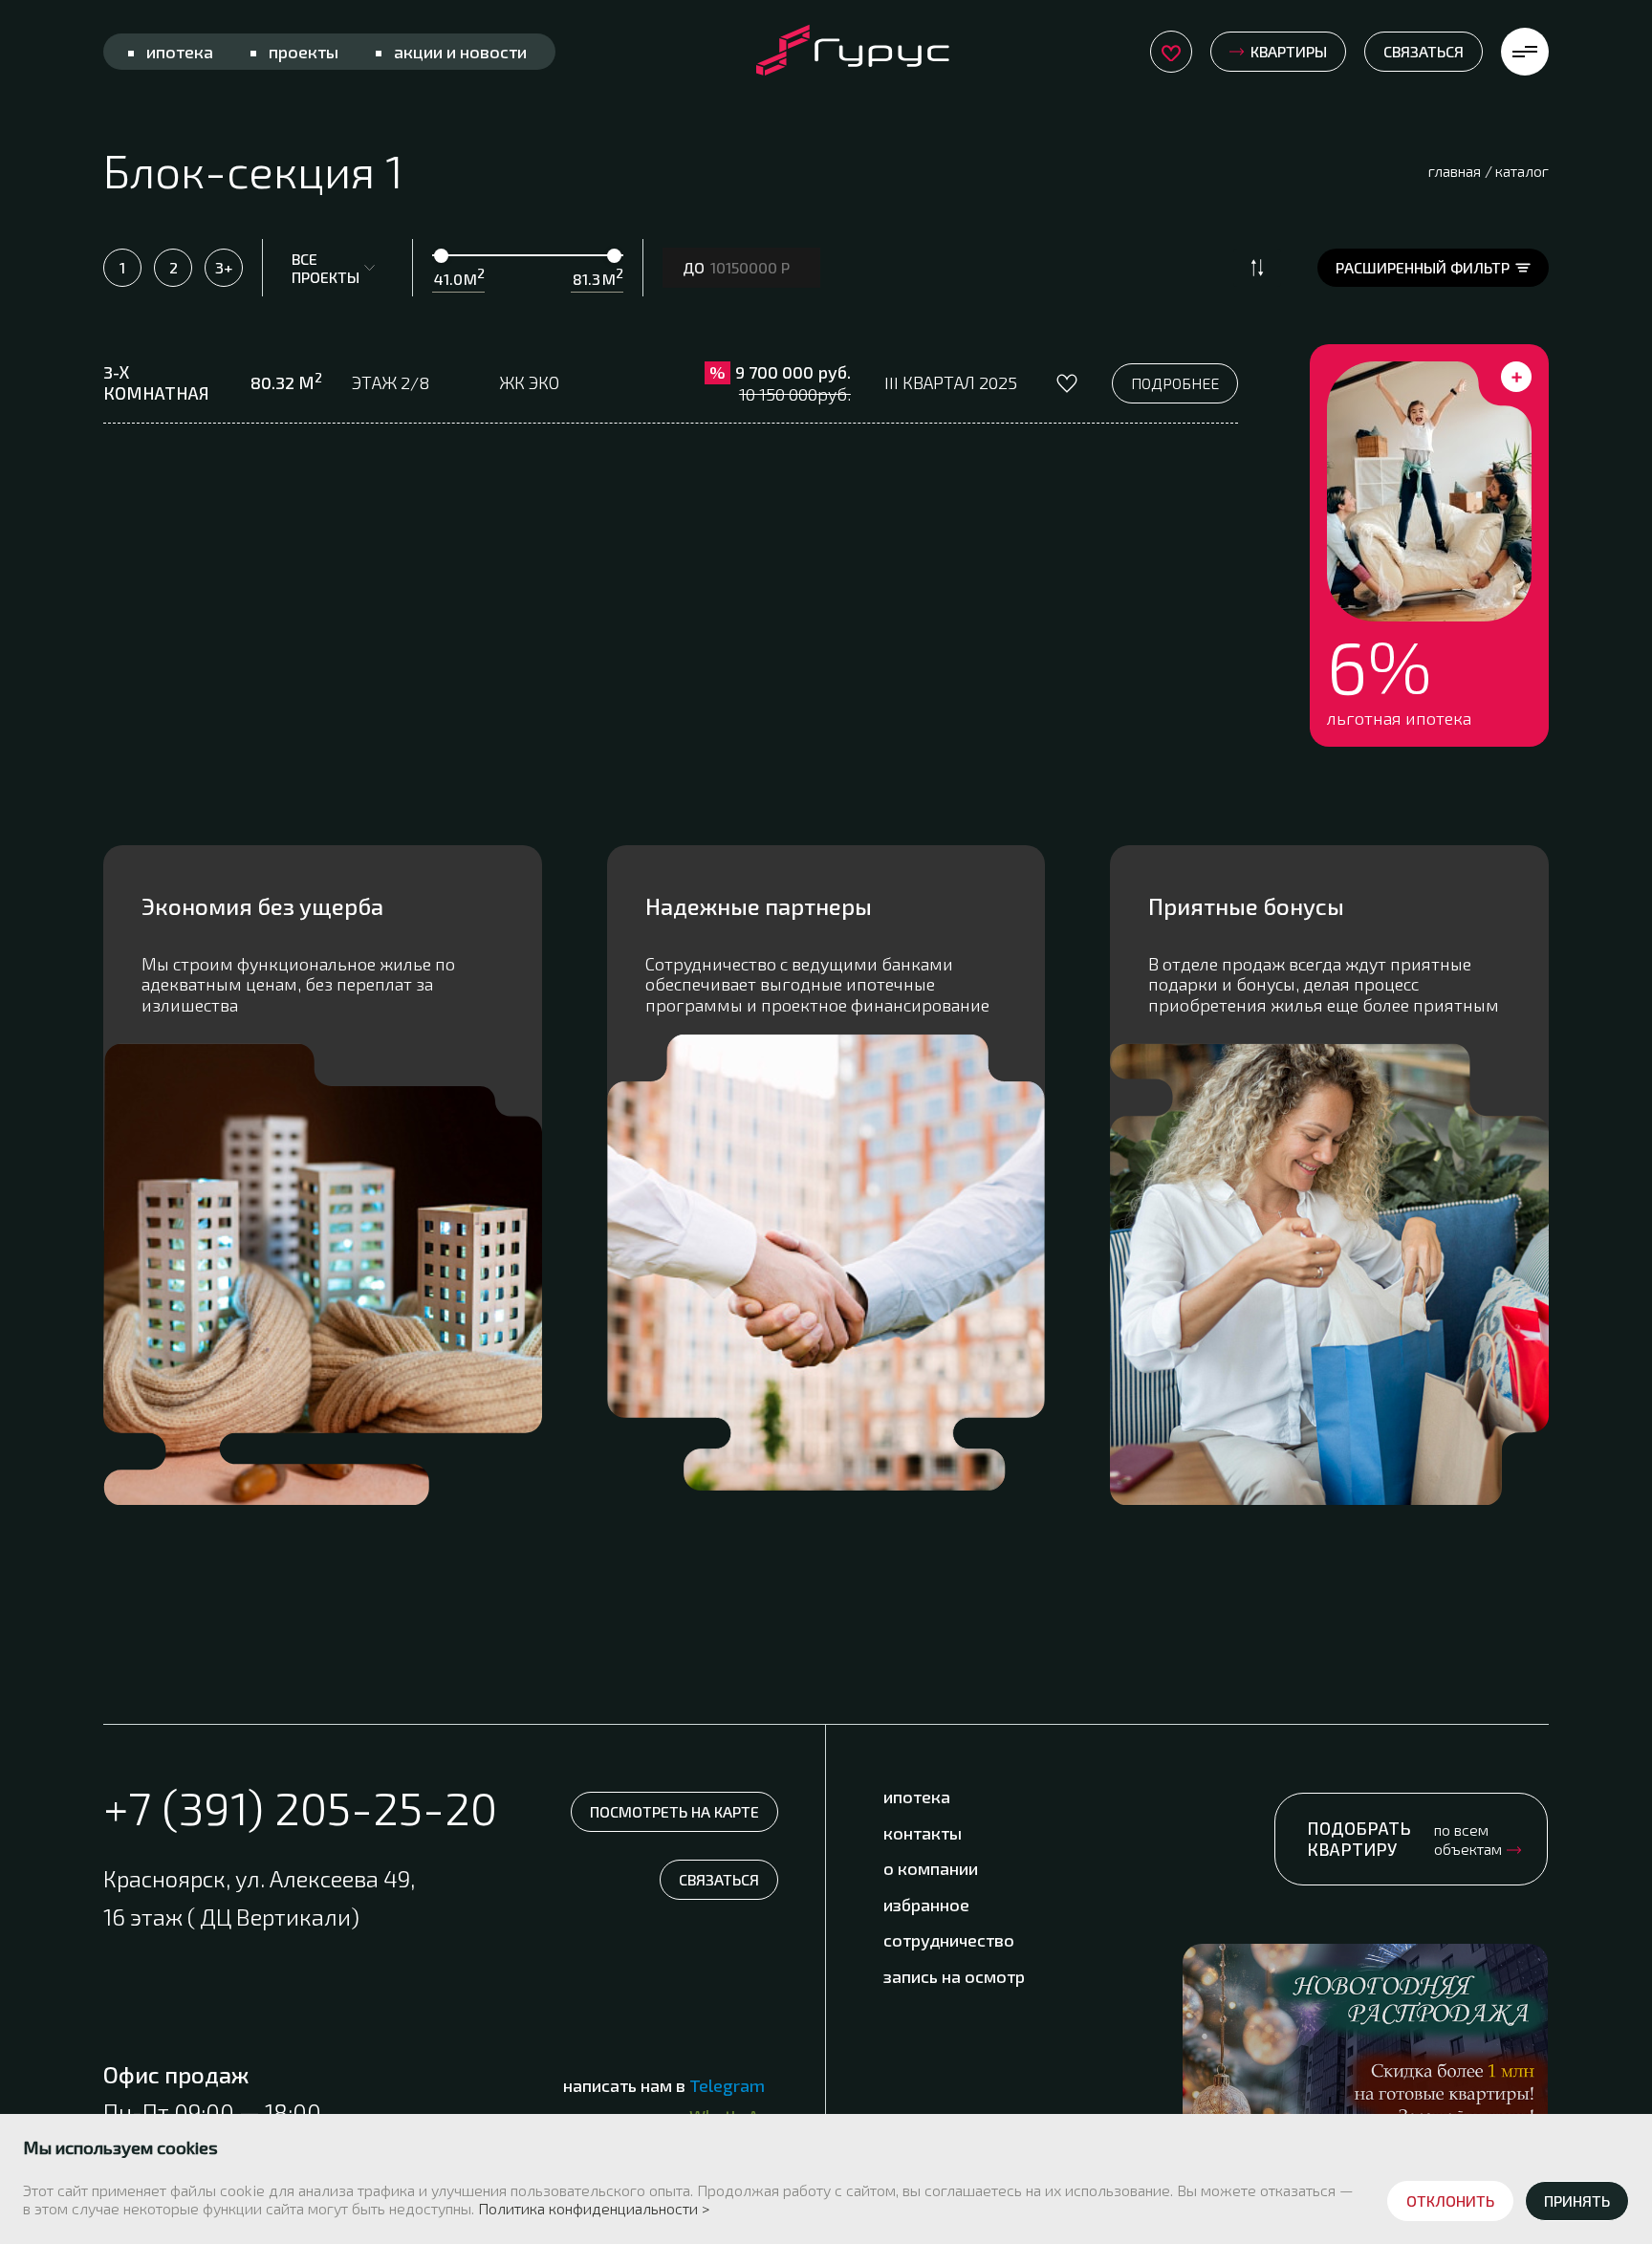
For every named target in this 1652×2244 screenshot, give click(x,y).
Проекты (304, 52)
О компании (931, 1868)
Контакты (923, 1833)
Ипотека (180, 52)
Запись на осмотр (954, 1976)
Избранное (926, 1905)
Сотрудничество (949, 1940)
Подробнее (1175, 383)
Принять (1577, 2200)
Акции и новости (460, 52)
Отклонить (1450, 2200)
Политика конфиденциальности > (594, 2208)
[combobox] (337, 268)
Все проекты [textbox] (326, 268)
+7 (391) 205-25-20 (300, 1808)
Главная (1455, 171)
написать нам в (664, 2085)
